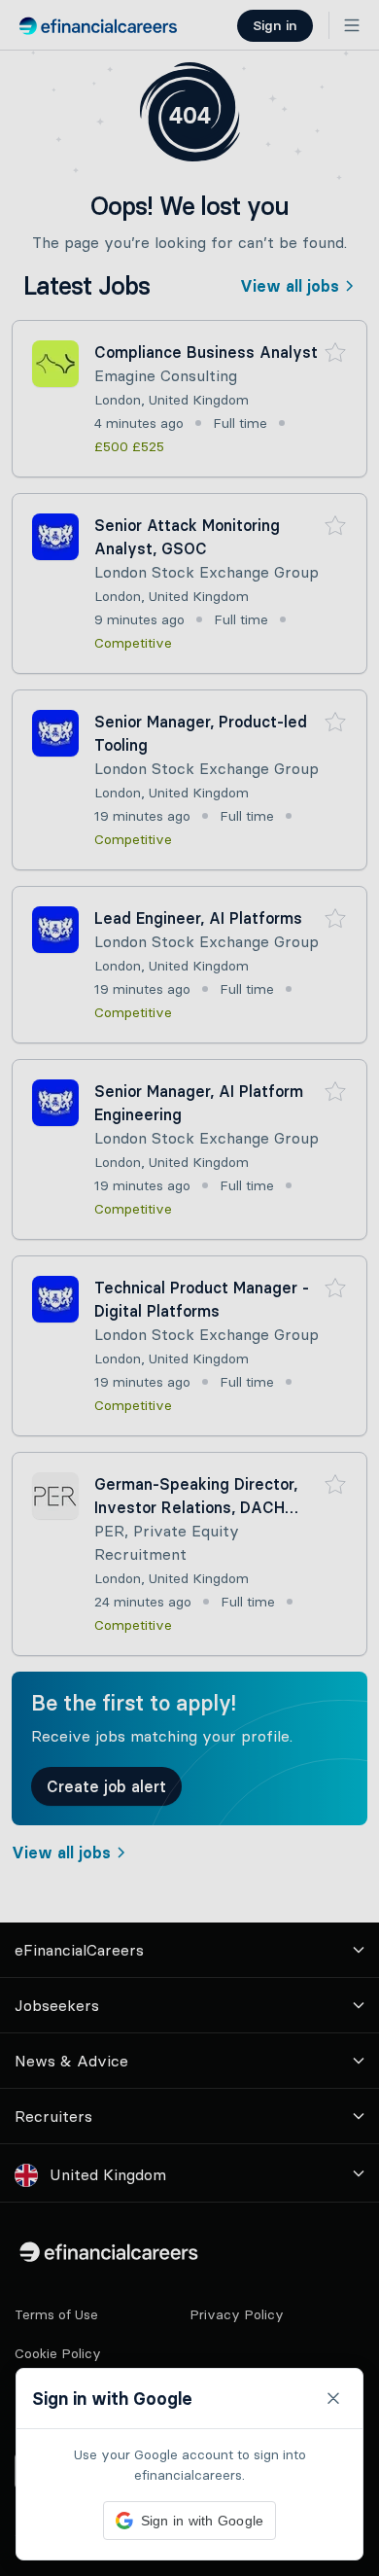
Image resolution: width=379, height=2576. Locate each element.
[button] (189, 1288)
